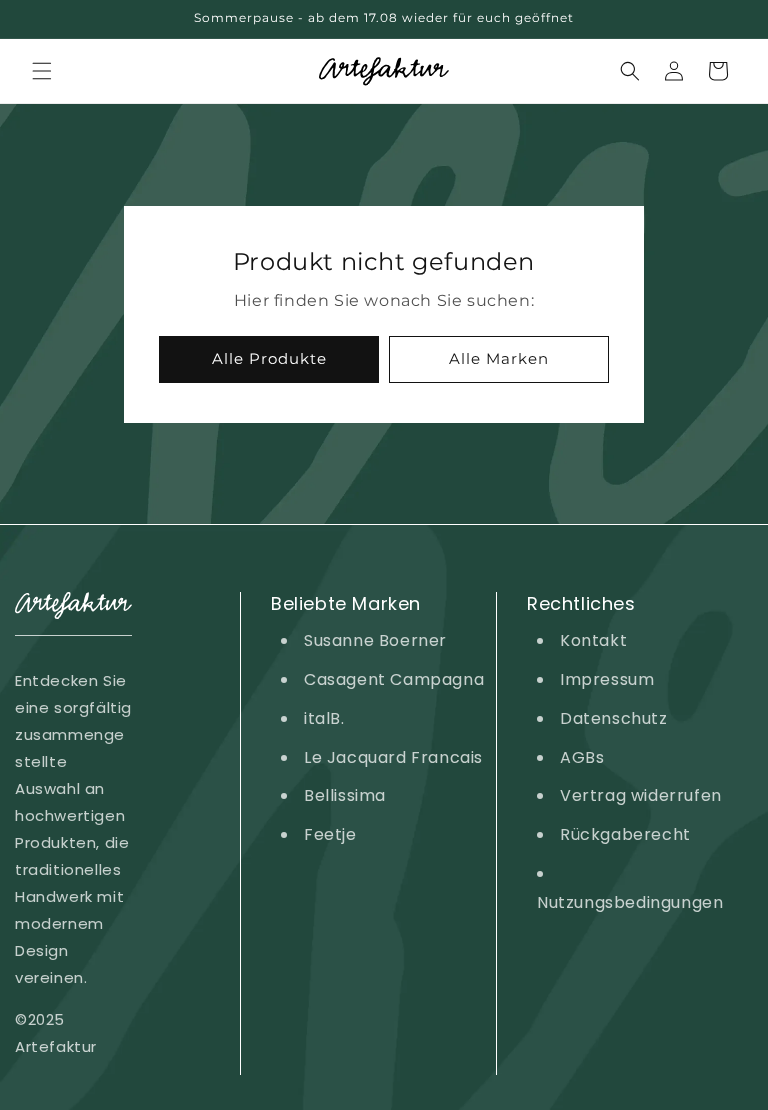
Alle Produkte (269, 358)
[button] (42, 71)
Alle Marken (499, 358)
